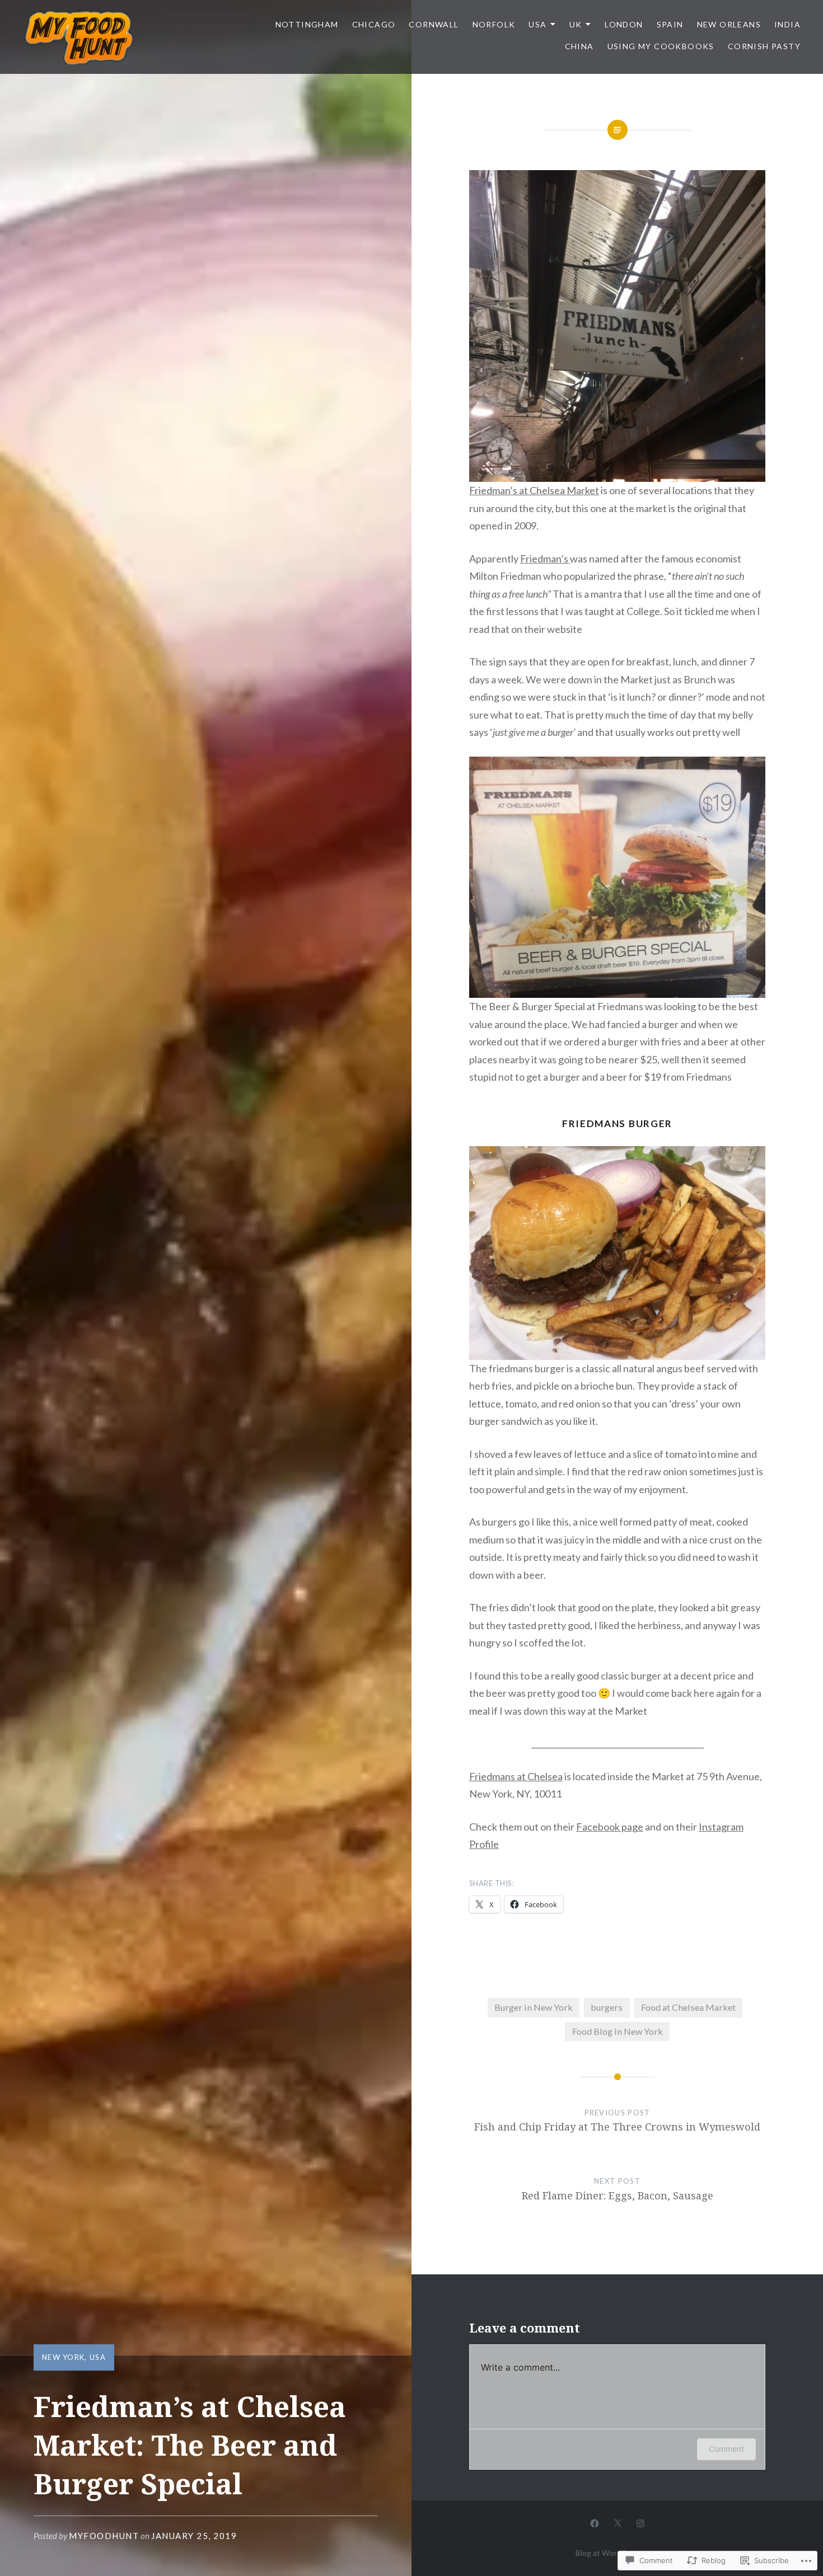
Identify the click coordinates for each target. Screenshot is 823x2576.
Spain (670, 24)
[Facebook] (595, 2523)
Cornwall (434, 24)
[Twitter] (618, 2523)
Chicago (374, 24)
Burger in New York (534, 2007)
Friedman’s (545, 559)
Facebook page (610, 1827)
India (787, 24)
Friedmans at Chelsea (516, 1776)
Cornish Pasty (764, 46)
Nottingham (307, 24)
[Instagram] (640, 2523)
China (579, 46)
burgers (607, 2007)
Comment (726, 2449)
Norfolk (494, 24)
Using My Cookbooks (661, 46)
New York (63, 2357)
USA (537, 24)
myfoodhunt (104, 2536)
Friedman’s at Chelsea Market (534, 490)
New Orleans (729, 24)
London (624, 24)
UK (576, 24)
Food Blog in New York (618, 2031)
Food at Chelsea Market (688, 2007)
